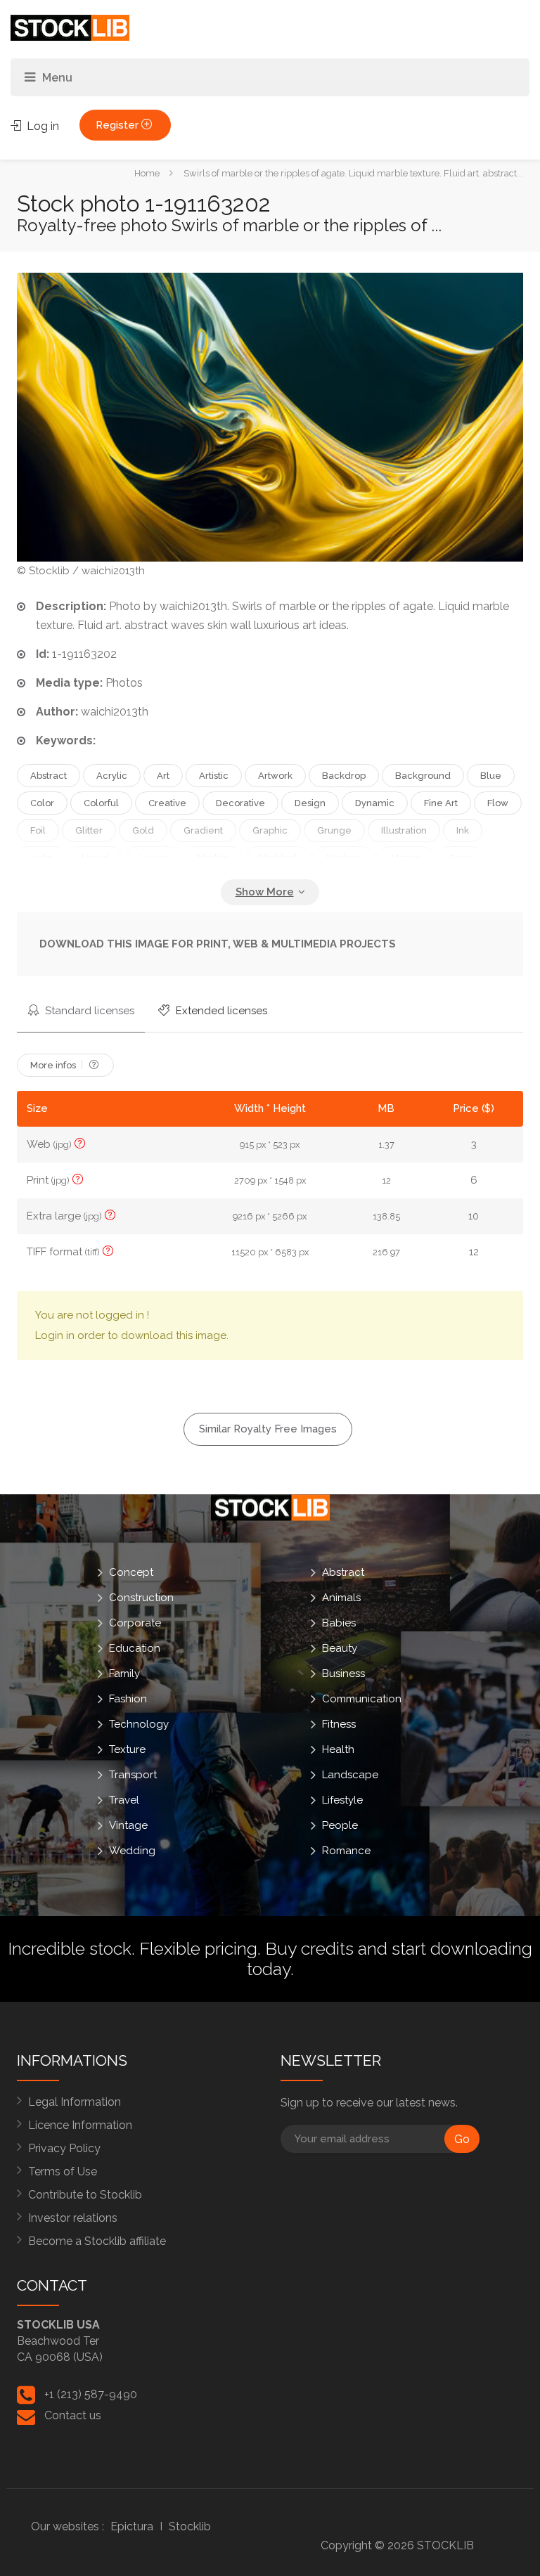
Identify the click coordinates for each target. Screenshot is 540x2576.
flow (498, 803)
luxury (153, 858)
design (310, 803)
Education (135, 1648)
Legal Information (75, 2102)
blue (491, 776)
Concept (131, 1572)
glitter (89, 830)
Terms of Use (63, 2172)
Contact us (73, 2415)
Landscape (350, 1775)
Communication (362, 1699)
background (423, 776)
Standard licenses (88, 1011)
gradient (203, 830)
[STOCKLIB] (70, 27)
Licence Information (80, 2125)
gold (143, 830)
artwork (275, 776)
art (163, 776)
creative (167, 803)
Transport (133, 1775)
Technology (139, 1724)
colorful (101, 803)
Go (462, 2139)
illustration (404, 830)
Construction (141, 1598)
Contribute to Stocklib (85, 2195)
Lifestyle (342, 1800)
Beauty (340, 1648)
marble (213, 858)
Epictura (132, 2526)
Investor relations (73, 2218)
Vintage (128, 1825)
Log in (41, 126)
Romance (346, 1851)
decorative (240, 803)
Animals (341, 1598)
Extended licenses (220, 1011)
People (340, 1825)
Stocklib (190, 2526)
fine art (441, 803)
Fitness (339, 1724)
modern (344, 858)
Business (343, 1674)
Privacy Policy (64, 2148)
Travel (124, 1800)
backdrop (344, 776)
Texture (127, 1749)
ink (463, 830)
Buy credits (309, 1948)
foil (38, 830)
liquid (95, 858)
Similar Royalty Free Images (268, 1429)
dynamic (375, 803)
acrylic (112, 776)
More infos (54, 1065)
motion (406, 858)
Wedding (132, 1851)
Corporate (135, 1623)
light (41, 858)
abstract (49, 776)
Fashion (128, 1699)
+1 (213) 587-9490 (91, 2394)
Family (124, 1674)
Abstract (343, 1572)
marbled (278, 858)
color (42, 803)
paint (461, 858)
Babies (339, 1623)
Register (118, 125)
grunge (334, 830)
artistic (214, 776)
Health (338, 1749)
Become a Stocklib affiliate (97, 2241)
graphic (270, 830)
